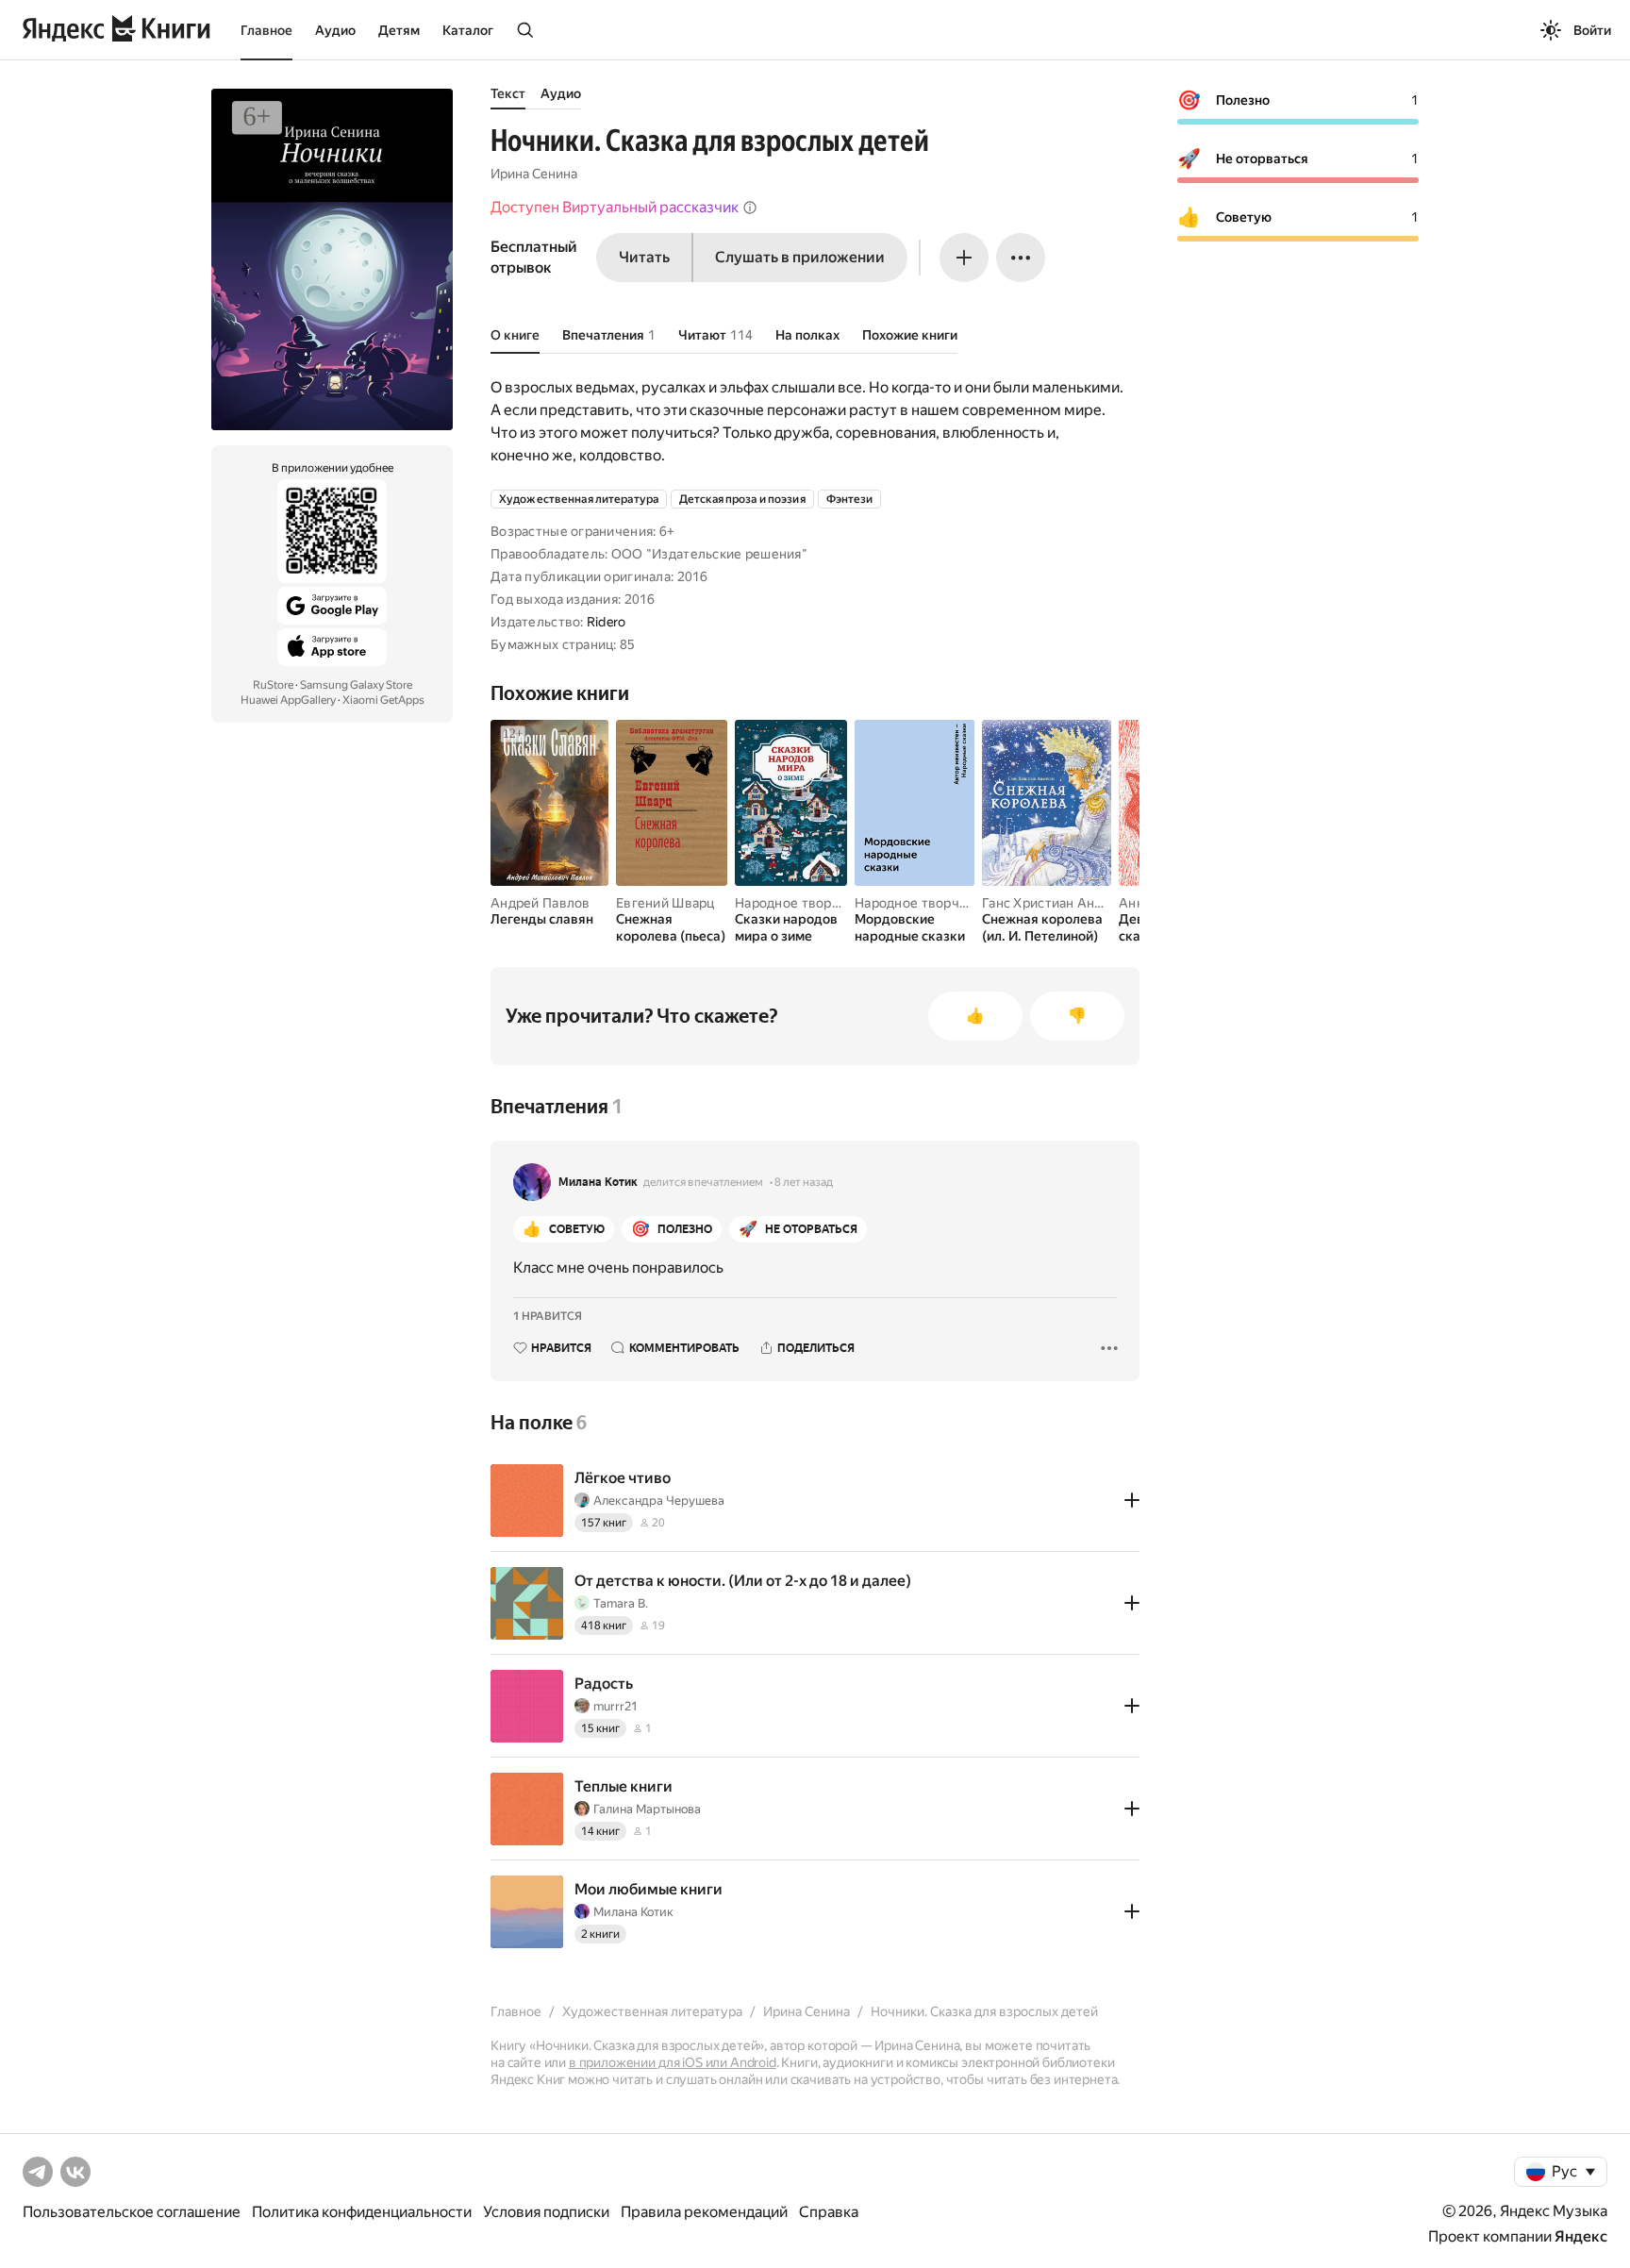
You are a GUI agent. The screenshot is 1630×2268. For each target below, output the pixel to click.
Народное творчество (806, 903)
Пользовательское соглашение (132, 2212)
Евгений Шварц (665, 903)
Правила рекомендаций (704, 2212)
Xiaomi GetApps (383, 700)
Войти (1592, 30)
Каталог (468, 30)
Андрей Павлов (541, 903)
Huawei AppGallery (288, 700)
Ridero (607, 622)
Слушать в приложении (800, 257)
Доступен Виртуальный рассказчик (615, 207)
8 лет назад (804, 1182)
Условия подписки (546, 2212)
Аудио (335, 30)
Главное (266, 30)
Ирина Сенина (534, 174)
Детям (399, 30)
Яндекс (1581, 2236)
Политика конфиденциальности (362, 2212)
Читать (644, 257)
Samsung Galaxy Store (356, 685)
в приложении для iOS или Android (673, 2062)
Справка (829, 2212)
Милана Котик (598, 1182)
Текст (508, 93)
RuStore (273, 685)
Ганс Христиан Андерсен (1061, 903)
